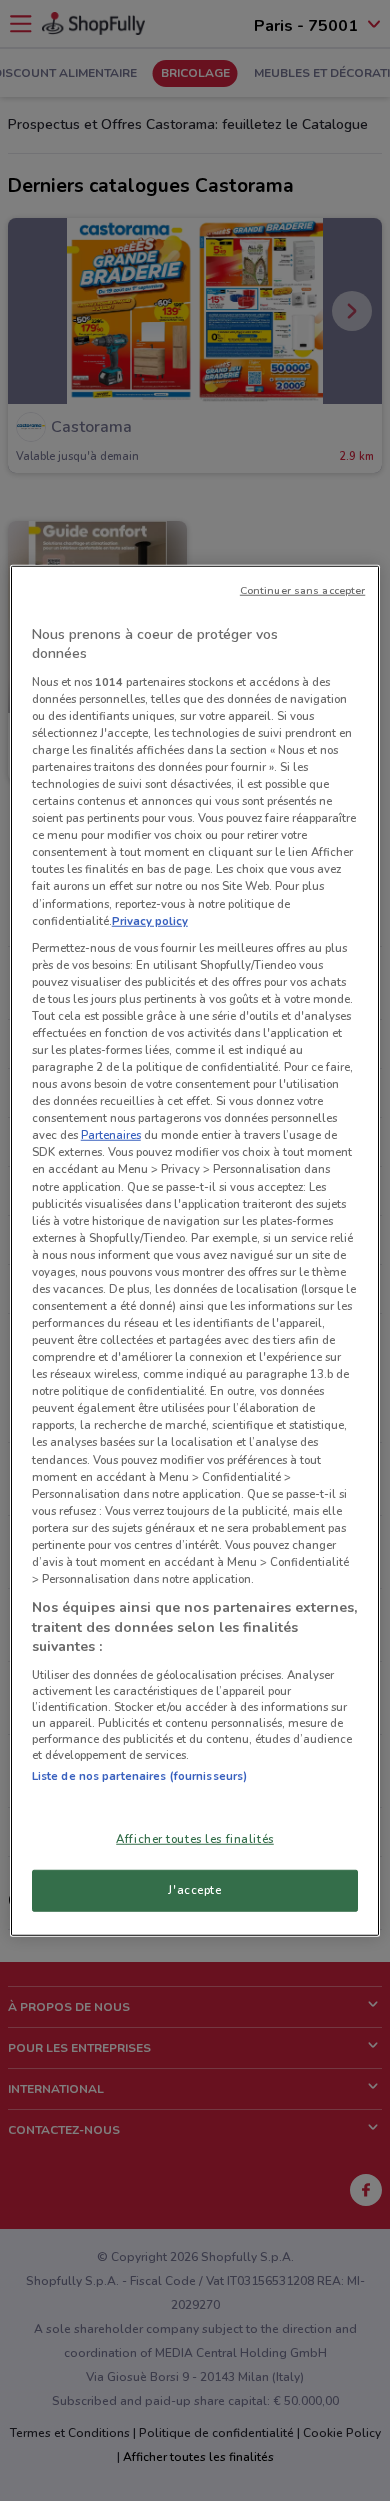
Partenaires (111, 1135)
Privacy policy (150, 920)
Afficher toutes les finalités (195, 1839)
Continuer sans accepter (302, 589)
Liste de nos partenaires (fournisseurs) (139, 1776)
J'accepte (194, 1890)
